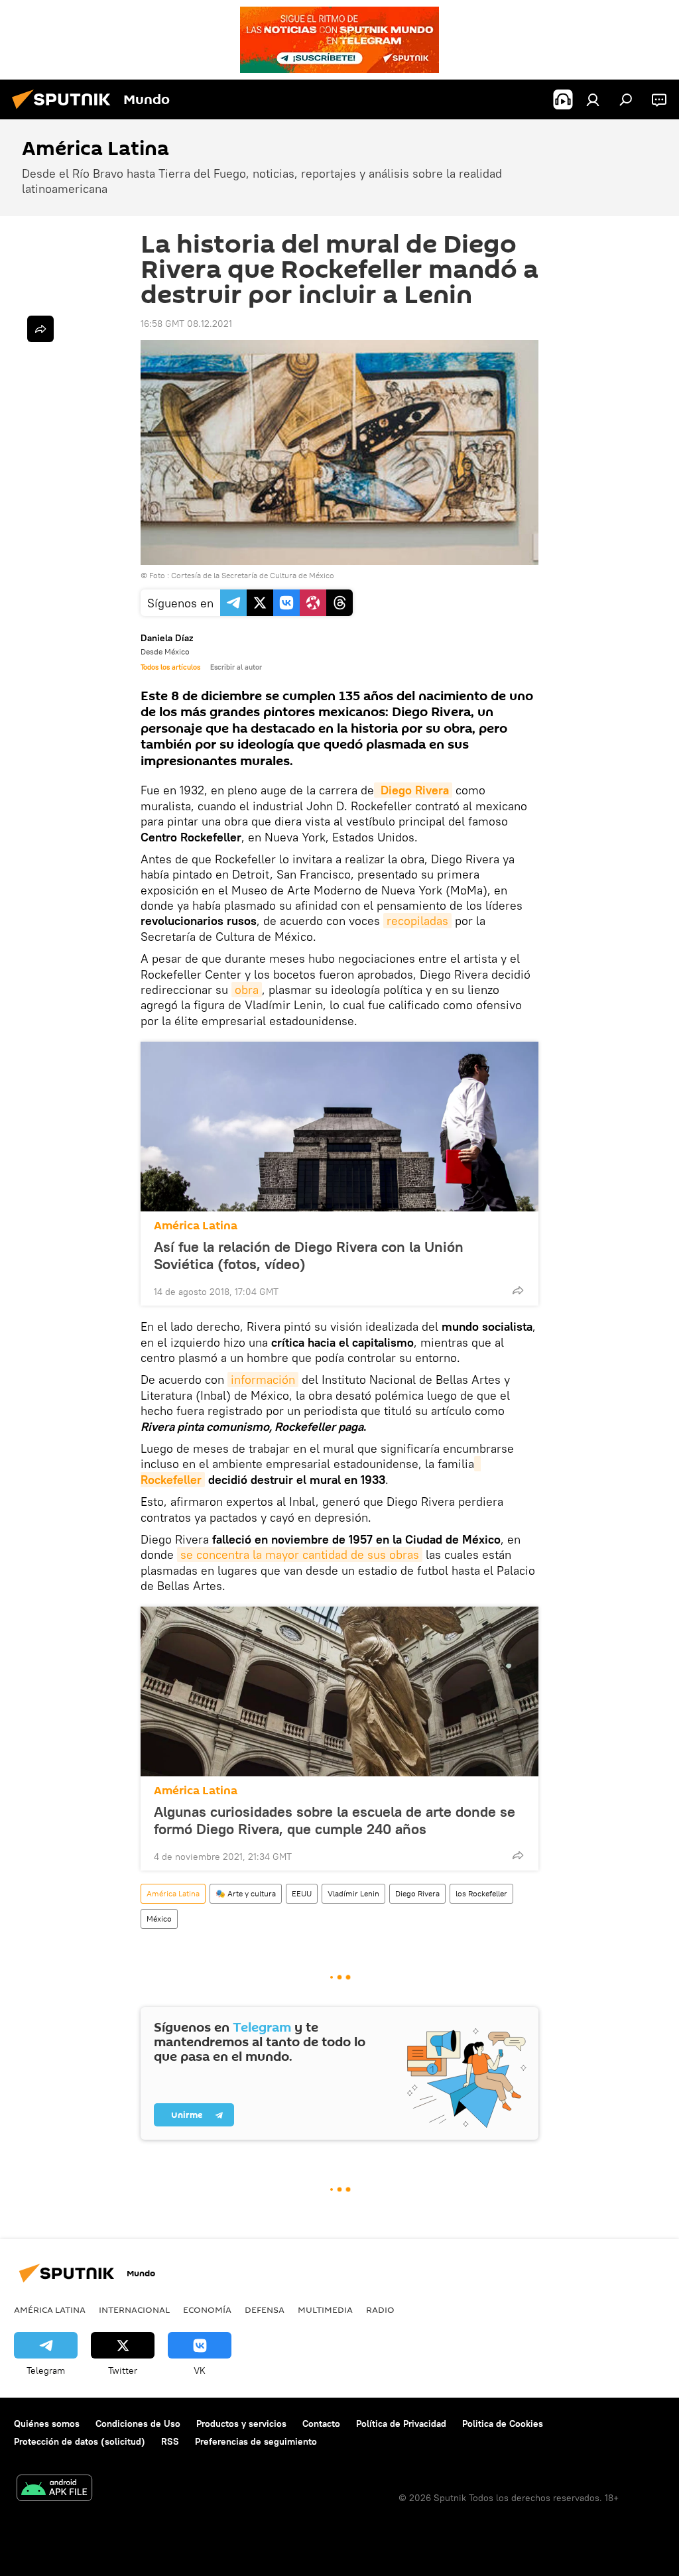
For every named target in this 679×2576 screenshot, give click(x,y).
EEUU (302, 1893)
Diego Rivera (417, 1893)
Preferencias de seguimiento (256, 2441)
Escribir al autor (236, 667)
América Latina (196, 1226)
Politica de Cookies (503, 2423)
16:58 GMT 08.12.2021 (186, 324)
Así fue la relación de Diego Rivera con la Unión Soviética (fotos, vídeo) (309, 1255)
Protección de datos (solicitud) (80, 2441)
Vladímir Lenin (353, 1893)
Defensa (265, 2309)
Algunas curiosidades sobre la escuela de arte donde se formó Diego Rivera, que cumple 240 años (335, 1820)
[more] (518, 1290)
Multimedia (325, 2309)
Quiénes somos (47, 2423)
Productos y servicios (241, 2423)
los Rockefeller (481, 1893)
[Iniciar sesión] (593, 99)
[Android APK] (54, 2489)
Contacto (321, 2423)
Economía (207, 2309)
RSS (170, 2441)
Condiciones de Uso (138, 2423)
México (159, 1919)
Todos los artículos (170, 667)
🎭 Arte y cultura (246, 1893)
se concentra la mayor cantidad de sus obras (300, 1555)
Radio (380, 2309)
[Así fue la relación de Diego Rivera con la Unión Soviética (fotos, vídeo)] (339, 1127)
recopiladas (417, 921)
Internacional (134, 2309)
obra (247, 990)
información (263, 1380)
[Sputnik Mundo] (65, 111)
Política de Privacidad (401, 2423)
